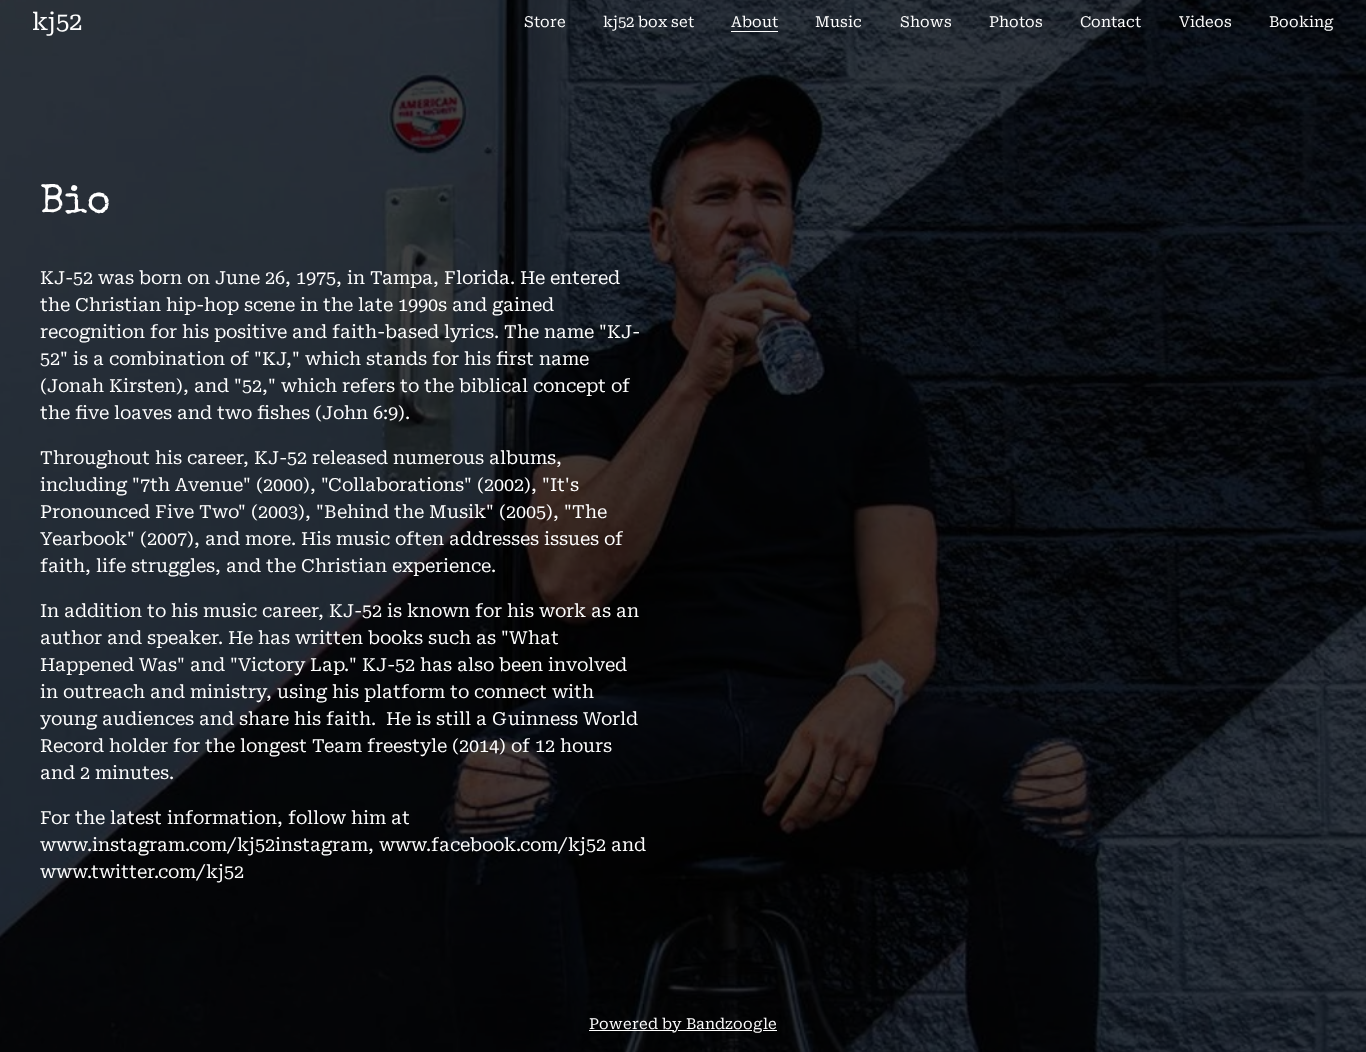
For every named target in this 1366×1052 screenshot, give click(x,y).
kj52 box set (648, 22)
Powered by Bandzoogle (683, 1024)
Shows (926, 22)
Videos (1205, 22)
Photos (1016, 22)
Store (545, 22)
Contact (1110, 22)
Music (838, 22)
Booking (1301, 22)
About (754, 22)
